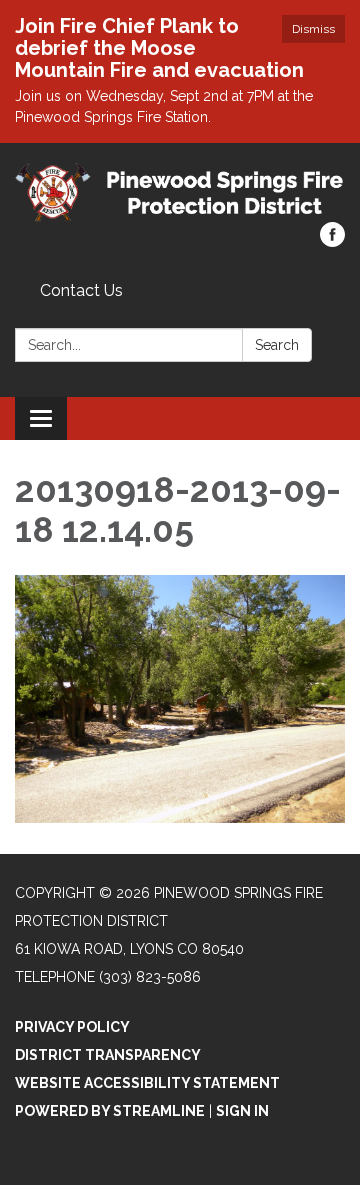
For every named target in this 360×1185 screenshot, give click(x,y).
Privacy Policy (72, 1027)
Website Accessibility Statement (147, 1083)
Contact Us (81, 290)
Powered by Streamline (110, 1111)
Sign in (242, 1111)
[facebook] (332, 241)
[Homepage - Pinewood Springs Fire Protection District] (180, 192)
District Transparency (108, 1055)
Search (277, 345)
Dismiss (313, 29)
